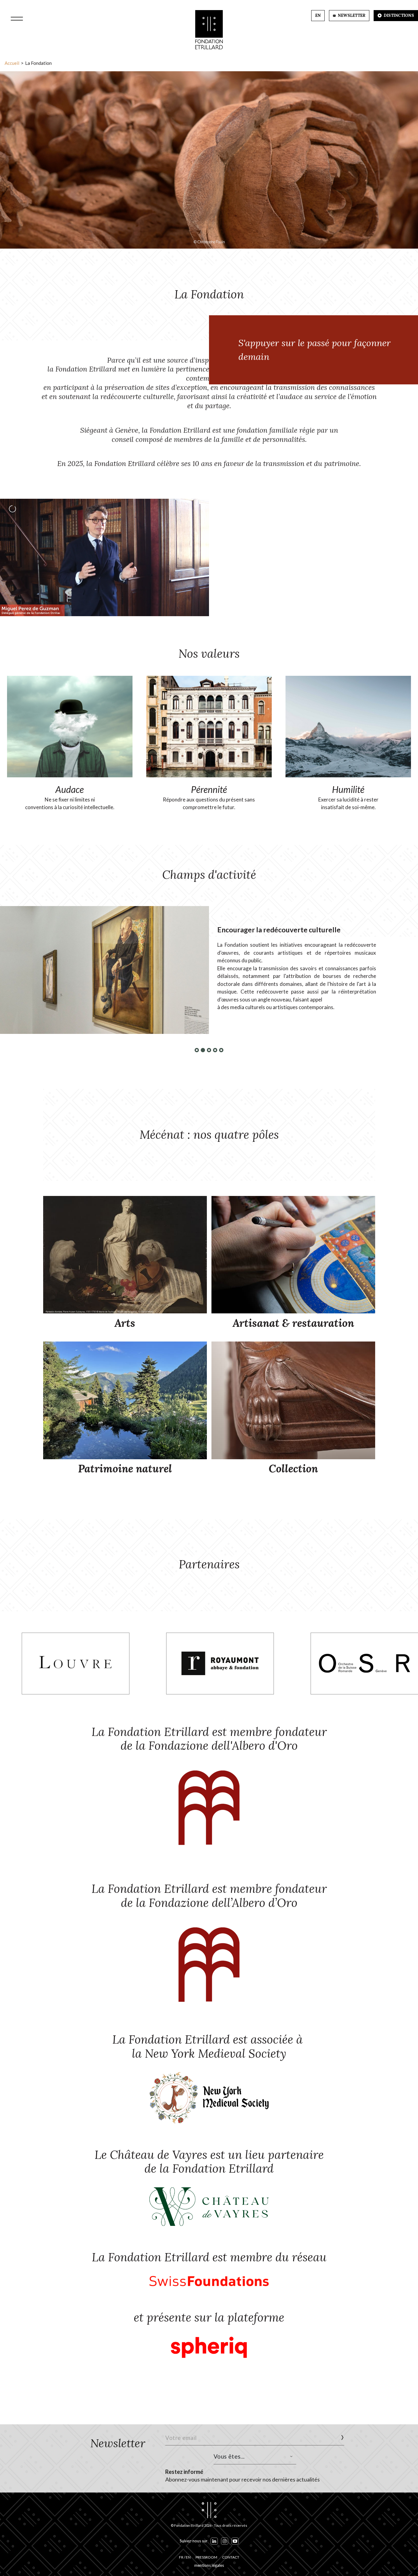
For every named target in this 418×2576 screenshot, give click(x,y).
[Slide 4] (215, 1050)
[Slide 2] (203, 1050)
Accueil (12, 63)
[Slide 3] (209, 1050)
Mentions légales (209, 2565)
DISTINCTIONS (398, 15)
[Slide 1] (197, 1050)
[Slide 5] (221, 1050)
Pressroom (206, 2557)
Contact (231, 2557)
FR (181, 2557)
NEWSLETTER (351, 15)
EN (318, 15)
